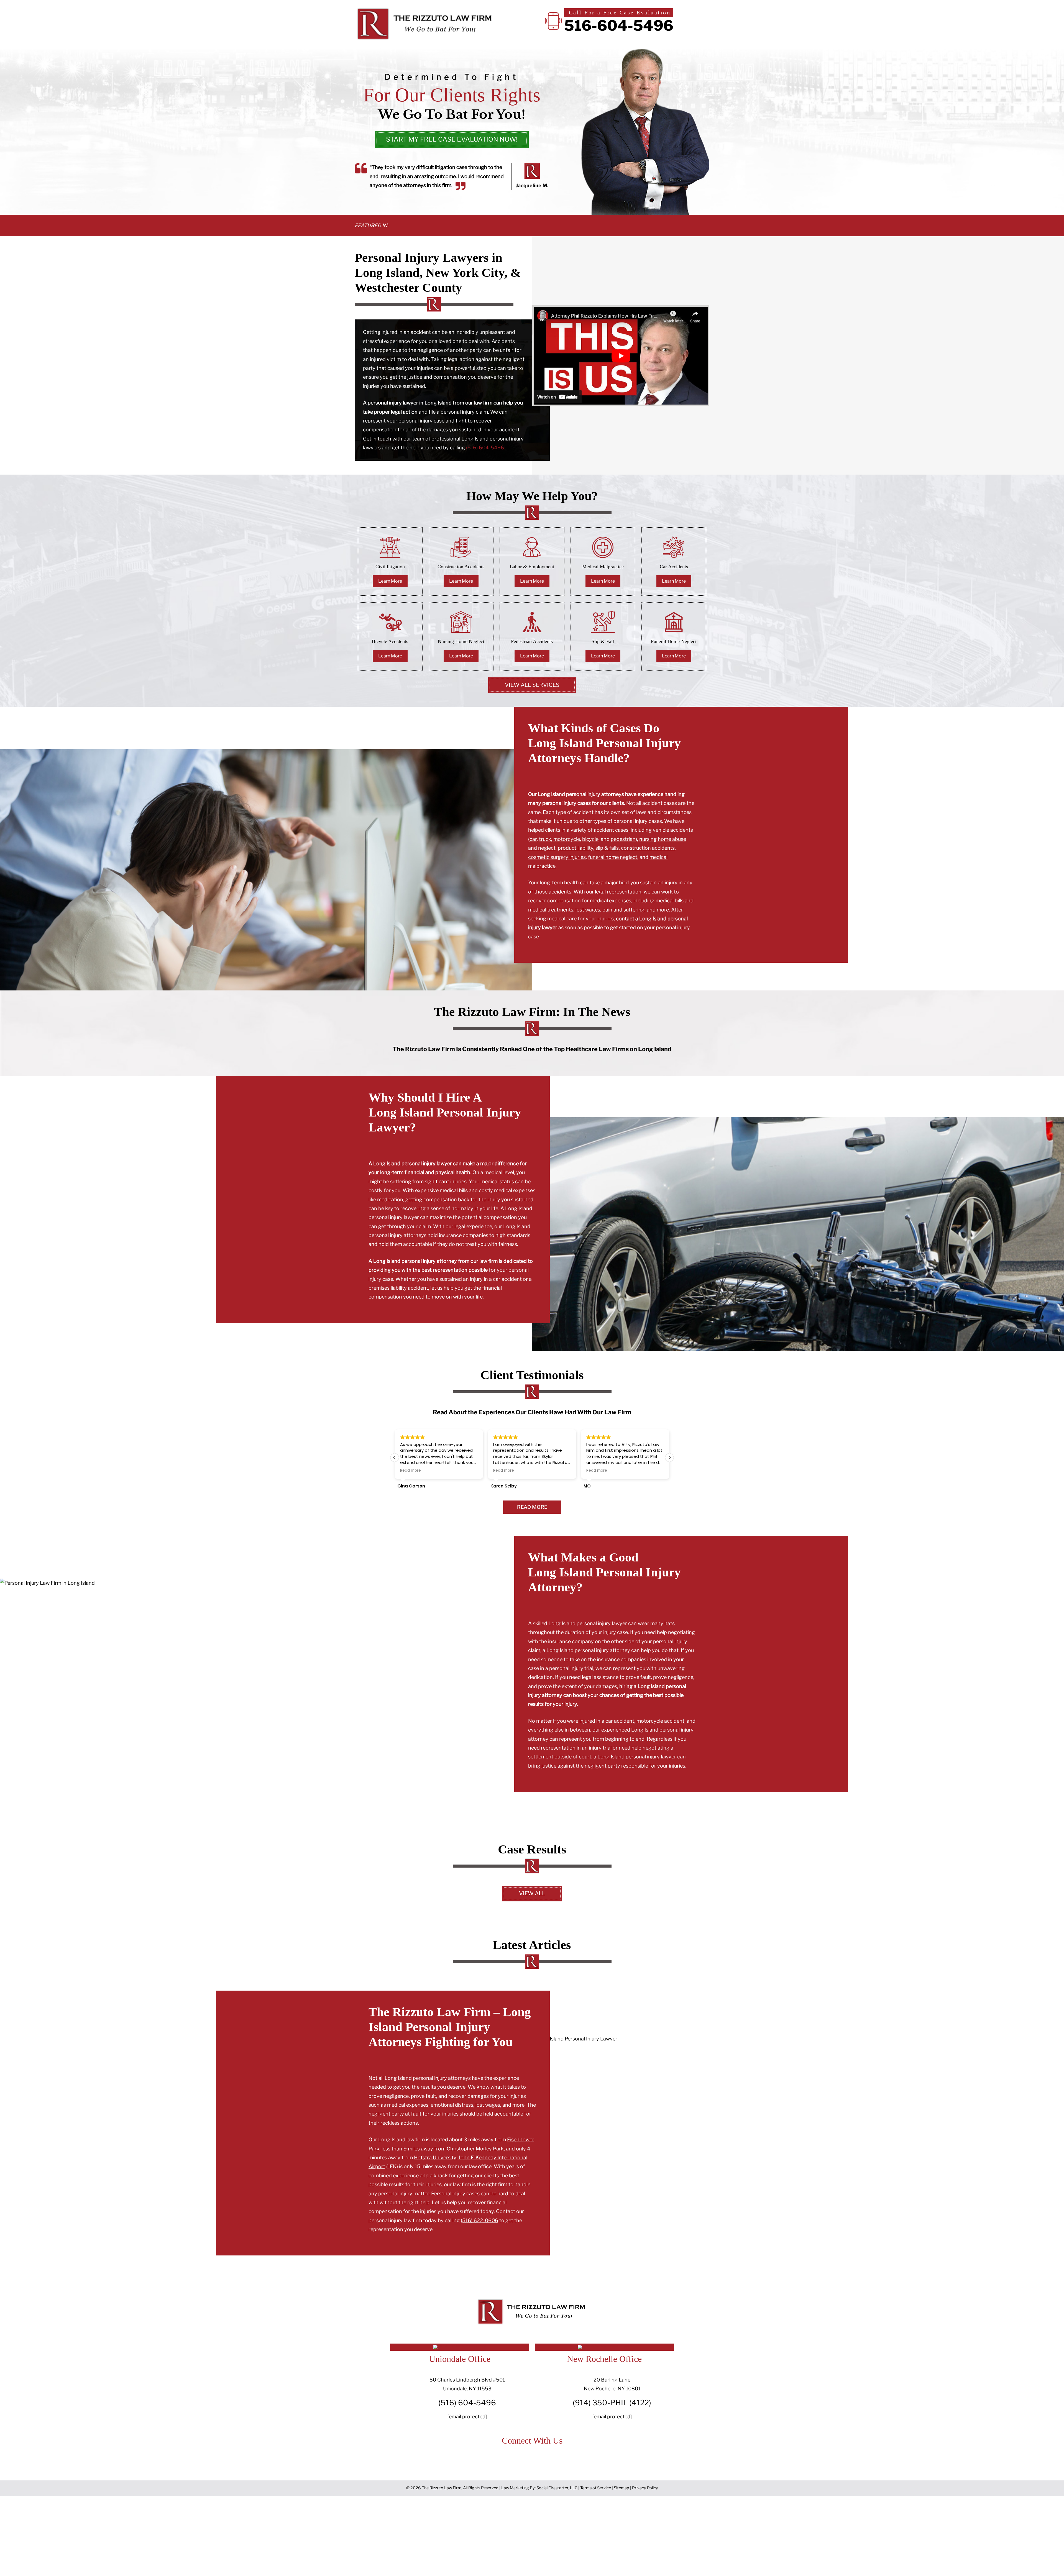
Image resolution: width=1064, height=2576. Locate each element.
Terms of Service (596, 2488)
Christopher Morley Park (475, 2149)
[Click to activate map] (460, 2345)
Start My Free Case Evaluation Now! (452, 139)
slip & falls (607, 848)
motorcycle (567, 839)
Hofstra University (435, 2158)
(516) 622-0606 (479, 2220)
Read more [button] (410, 1471)
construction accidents (648, 848)
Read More (532, 1507)
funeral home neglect (613, 857)
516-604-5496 (619, 26)
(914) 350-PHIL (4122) (612, 2403)
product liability (576, 848)
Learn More (390, 581)
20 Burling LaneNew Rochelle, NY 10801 (612, 2384)
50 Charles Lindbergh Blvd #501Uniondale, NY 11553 (467, 2384)
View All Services (532, 685)
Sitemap (621, 2488)
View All (532, 1893)
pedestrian (623, 839)
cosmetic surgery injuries (557, 857)
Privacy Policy (645, 2488)
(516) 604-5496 (485, 448)
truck (545, 839)
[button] (669, 1458)
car (533, 839)
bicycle (590, 839)
